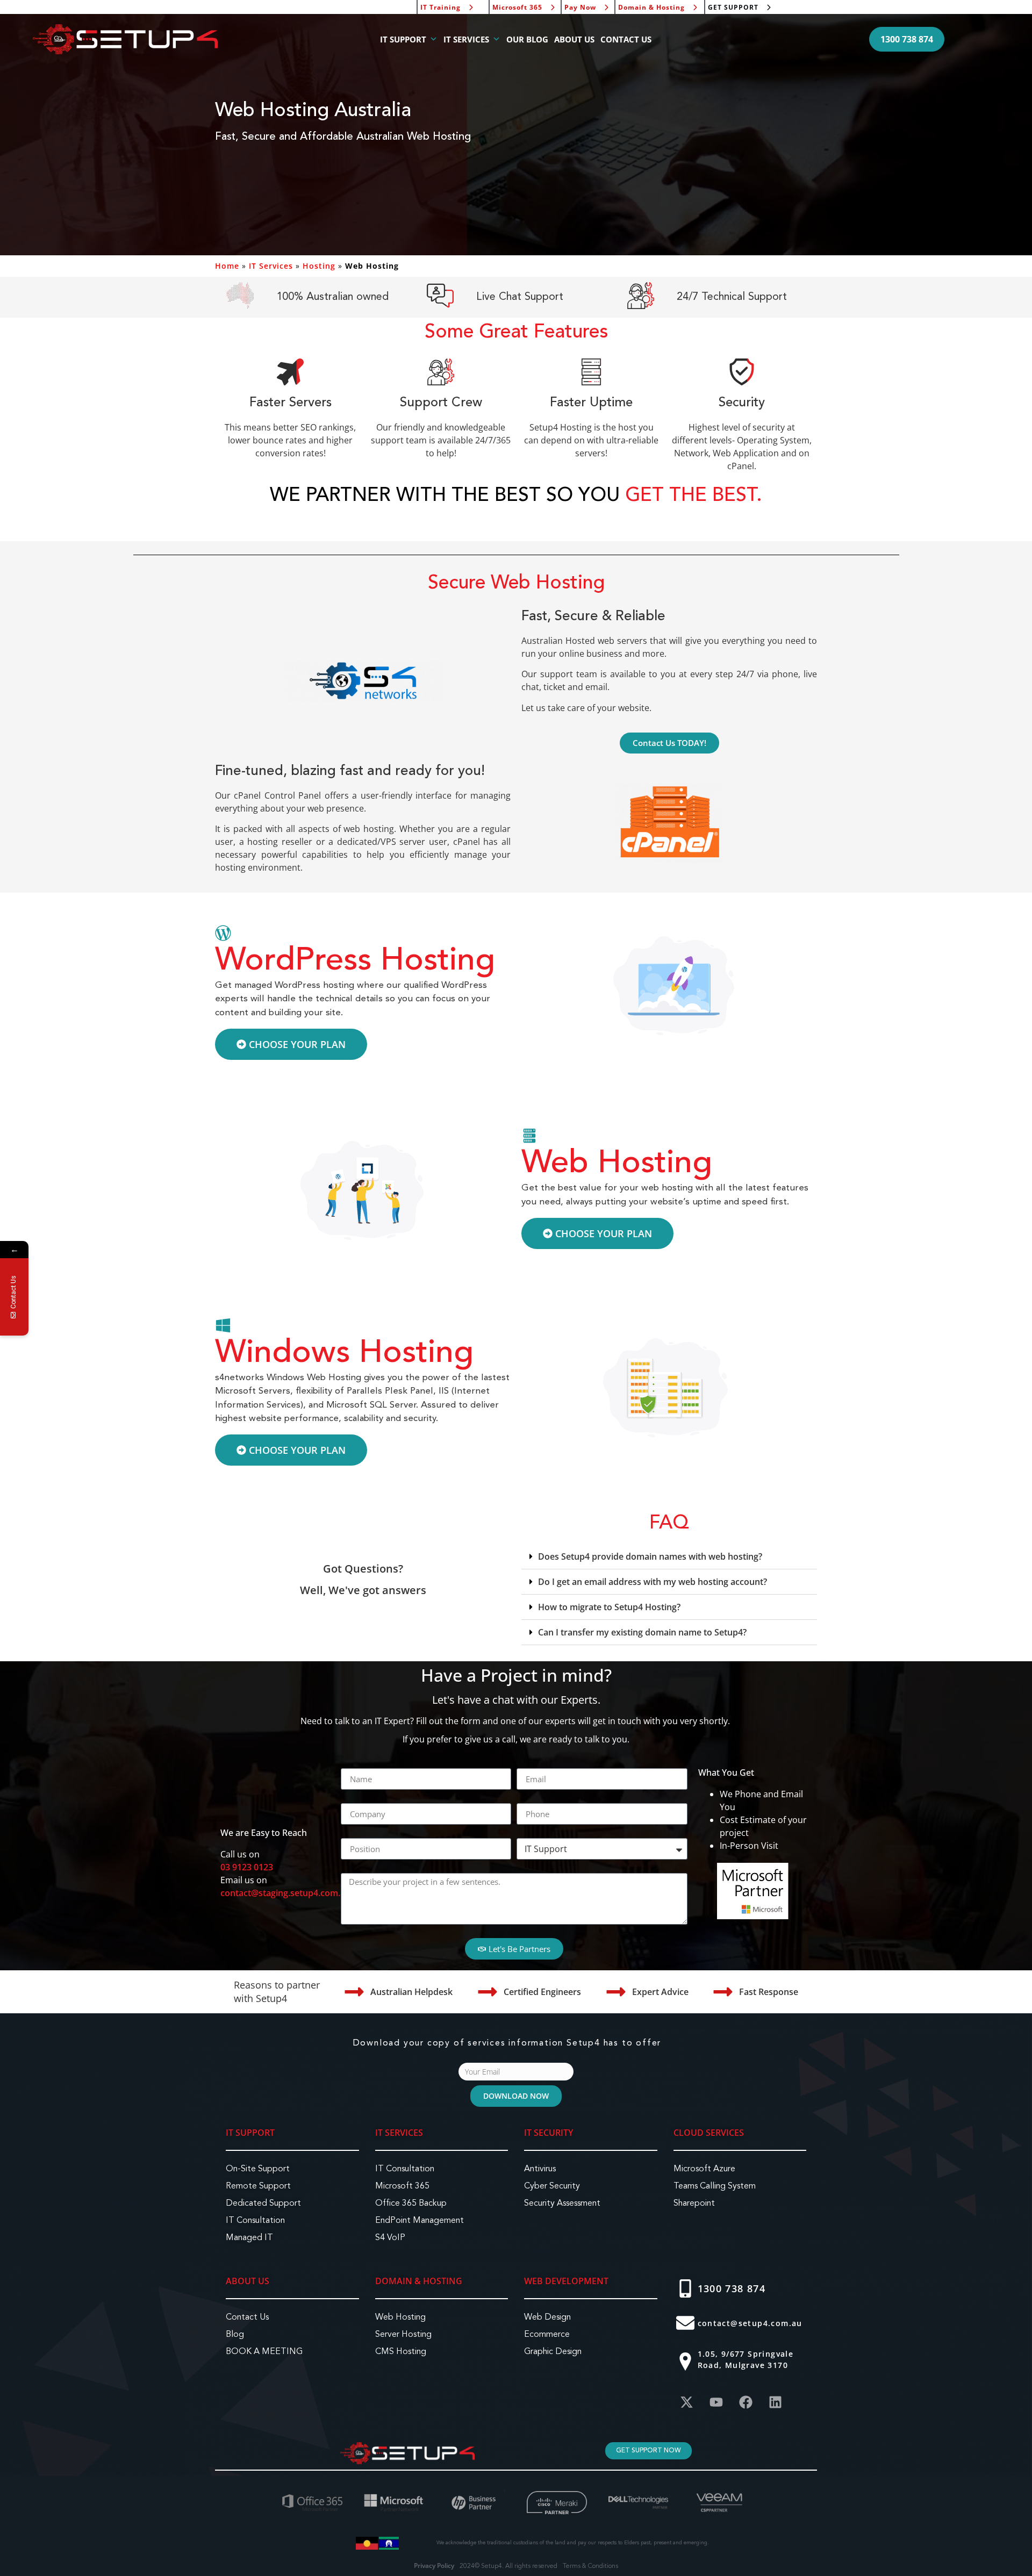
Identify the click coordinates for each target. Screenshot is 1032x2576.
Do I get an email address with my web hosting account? (653, 1582)
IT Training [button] (440, 7)
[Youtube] (716, 2402)
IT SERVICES (466, 39)
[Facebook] (746, 2402)
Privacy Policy (434, 2566)
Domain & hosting (419, 2281)
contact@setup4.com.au (750, 2323)
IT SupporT (250, 2133)
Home (227, 266)
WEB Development (566, 2281)
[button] (907, 39)
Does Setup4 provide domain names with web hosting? (650, 1556)
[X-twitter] (687, 2402)
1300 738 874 (732, 2288)
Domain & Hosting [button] (651, 7)
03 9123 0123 (247, 1867)
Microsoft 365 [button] (517, 7)
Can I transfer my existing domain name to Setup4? (642, 1632)
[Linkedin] (776, 2402)
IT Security (549, 2133)
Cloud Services (709, 2133)
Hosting (319, 266)
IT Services (271, 266)
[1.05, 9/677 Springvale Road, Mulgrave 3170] (685, 2362)
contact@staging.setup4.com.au (285, 1893)
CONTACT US (626, 39)
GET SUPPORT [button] (733, 7)
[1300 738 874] (685, 2288)
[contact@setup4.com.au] (685, 2323)
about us (248, 2281)
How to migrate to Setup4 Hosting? (609, 1607)
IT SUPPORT (403, 39)
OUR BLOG (527, 39)
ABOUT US (574, 39)
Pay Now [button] (580, 7)
